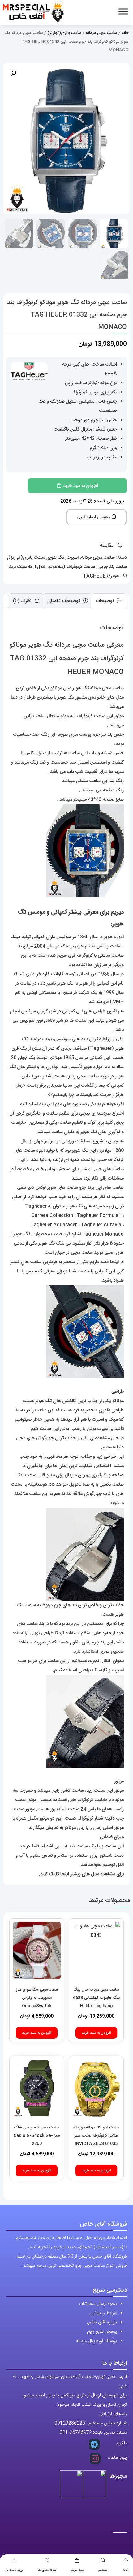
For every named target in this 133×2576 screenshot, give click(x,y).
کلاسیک (25, 567)
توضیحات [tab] (106, 601)
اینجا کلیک (59, 1874)
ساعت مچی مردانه (101, 33)
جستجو (103, 2570)
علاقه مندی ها (47, 2570)
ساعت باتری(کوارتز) (64, 33)
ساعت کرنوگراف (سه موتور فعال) (65, 567)
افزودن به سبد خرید (81, 486)
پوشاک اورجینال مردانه (97, 2341)
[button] (13, 73)
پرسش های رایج (102, 2332)
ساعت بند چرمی (112, 567)
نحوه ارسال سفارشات (98, 2304)
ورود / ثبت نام (14, 2570)
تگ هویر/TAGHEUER (105, 576)
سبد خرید (77, 2570)
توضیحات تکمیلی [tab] (64, 601)
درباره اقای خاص (102, 2322)
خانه (126, 2570)
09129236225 (70, 2423)
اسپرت (73, 558)
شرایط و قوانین (103, 2313)
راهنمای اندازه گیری (94, 517)
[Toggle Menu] (123, 11)
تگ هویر (56, 558)
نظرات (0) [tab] (23, 601)
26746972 (81, 2433)
